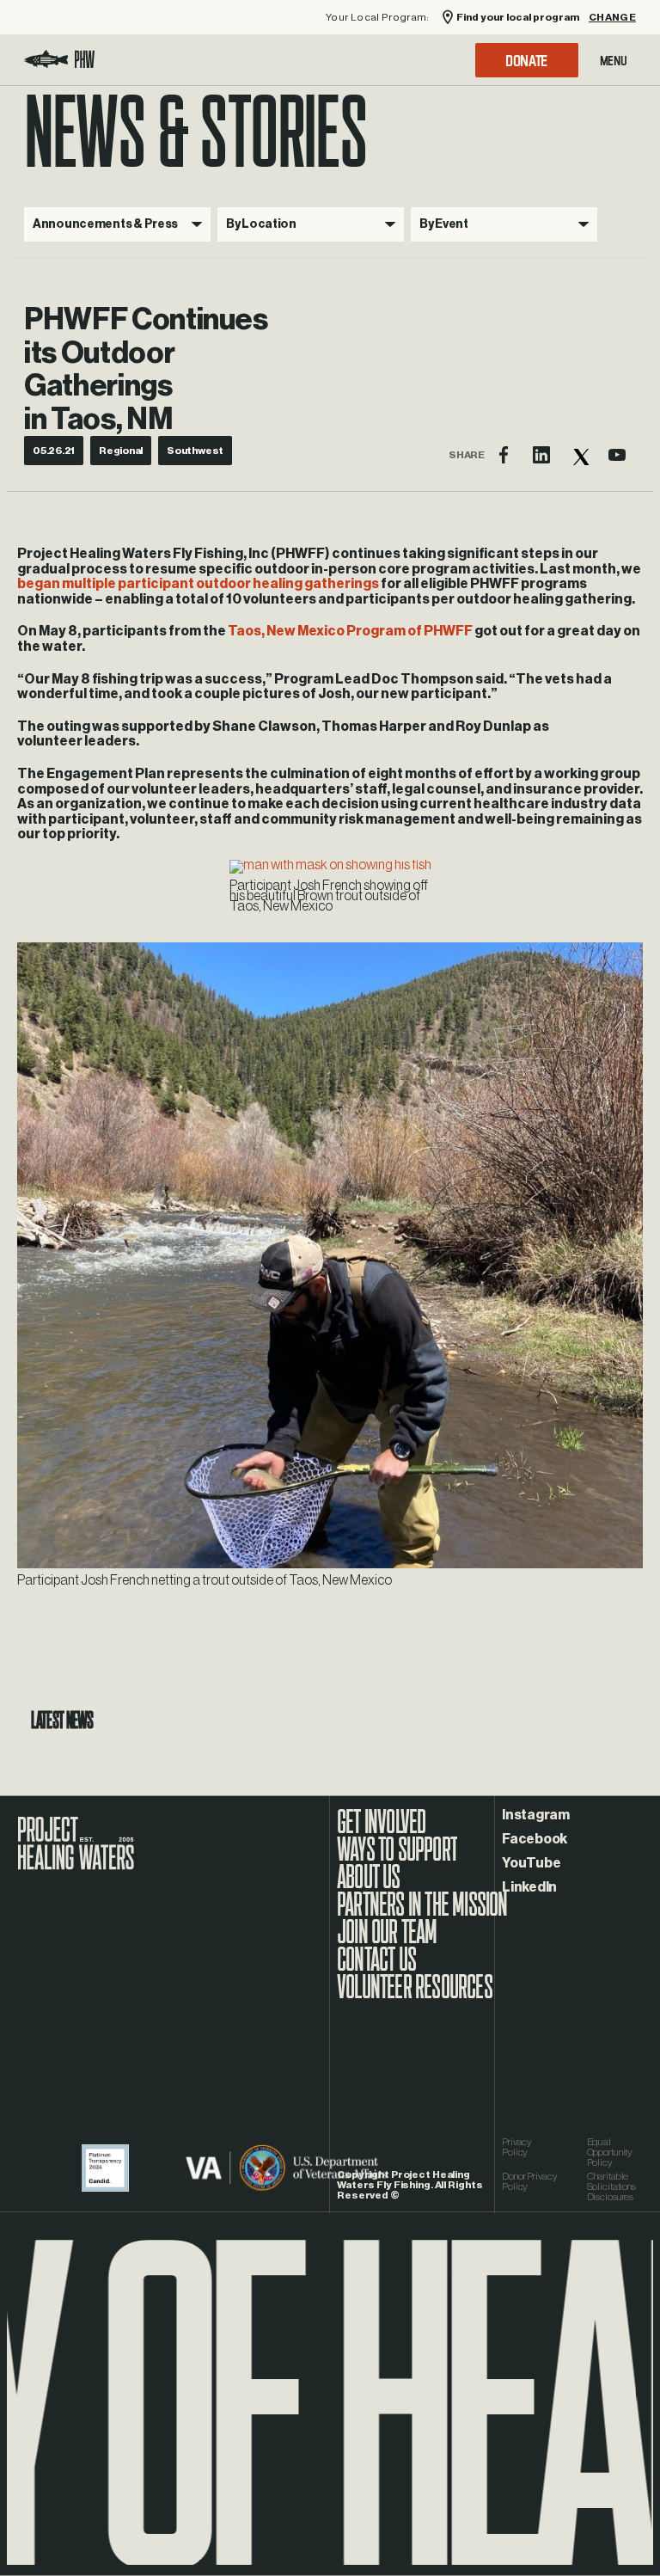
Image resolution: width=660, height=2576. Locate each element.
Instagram (536, 1815)
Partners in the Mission (422, 1913)
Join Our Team (387, 1941)
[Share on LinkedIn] (541, 455)
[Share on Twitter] (579, 455)
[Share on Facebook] (504, 455)
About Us (369, 1886)
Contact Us (376, 1968)
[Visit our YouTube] (617, 455)
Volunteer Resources (415, 1996)
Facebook (535, 1839)
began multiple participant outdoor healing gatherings (198, 584)
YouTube (531, 1863)
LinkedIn (529, 1887)
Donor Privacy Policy (529, 2181)
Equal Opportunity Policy (610, 2152)
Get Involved (381, 1831)
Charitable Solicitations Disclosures (611, 2187)
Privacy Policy (517, 2147)
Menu (614, 60)
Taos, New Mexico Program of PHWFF (350, 631)
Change (612, 18)
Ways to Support (397, 1858)
